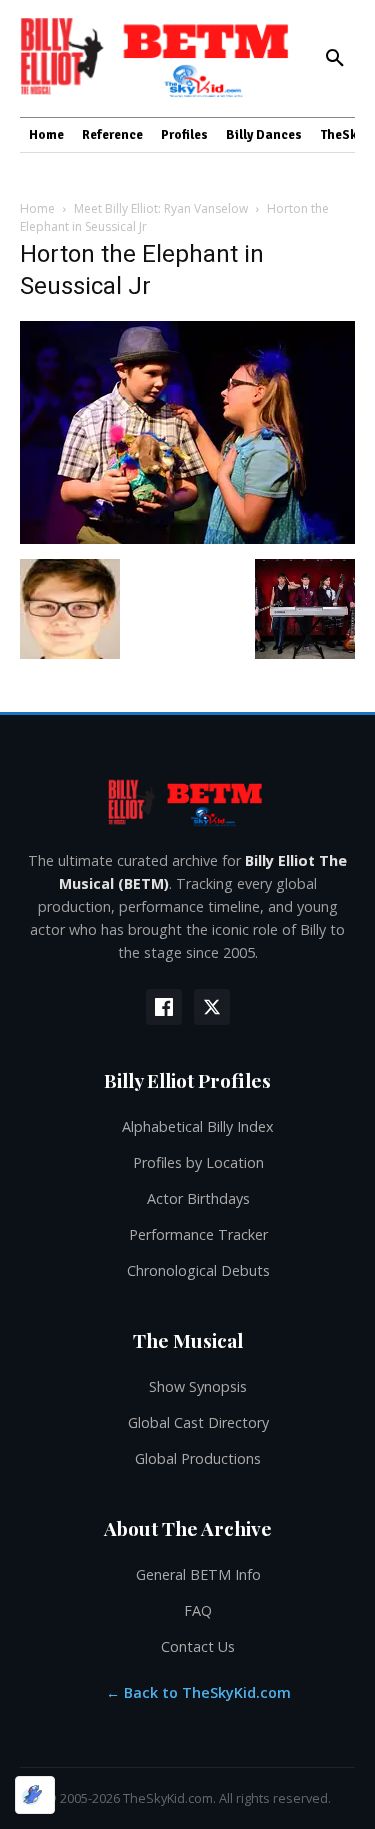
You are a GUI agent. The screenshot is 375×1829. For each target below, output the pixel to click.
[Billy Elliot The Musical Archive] (187, 801)
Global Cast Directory (198, 1422)
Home (37, 208)
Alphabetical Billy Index (198, 1126)
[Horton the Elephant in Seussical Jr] (187, 538)
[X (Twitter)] (212, 1007)
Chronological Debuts (198, 1270)
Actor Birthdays (198, 1198)
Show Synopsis (198, 1386)
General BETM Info (198, 1574)
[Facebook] (164, 1007)
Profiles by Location (198, 1162)
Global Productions (198, 1458)
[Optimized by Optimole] (35, 1795)
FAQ (198, 1610)
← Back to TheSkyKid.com (198, 1692)
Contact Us (198, 1646)
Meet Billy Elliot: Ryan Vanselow (161, 208)
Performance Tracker (198, 1234)
